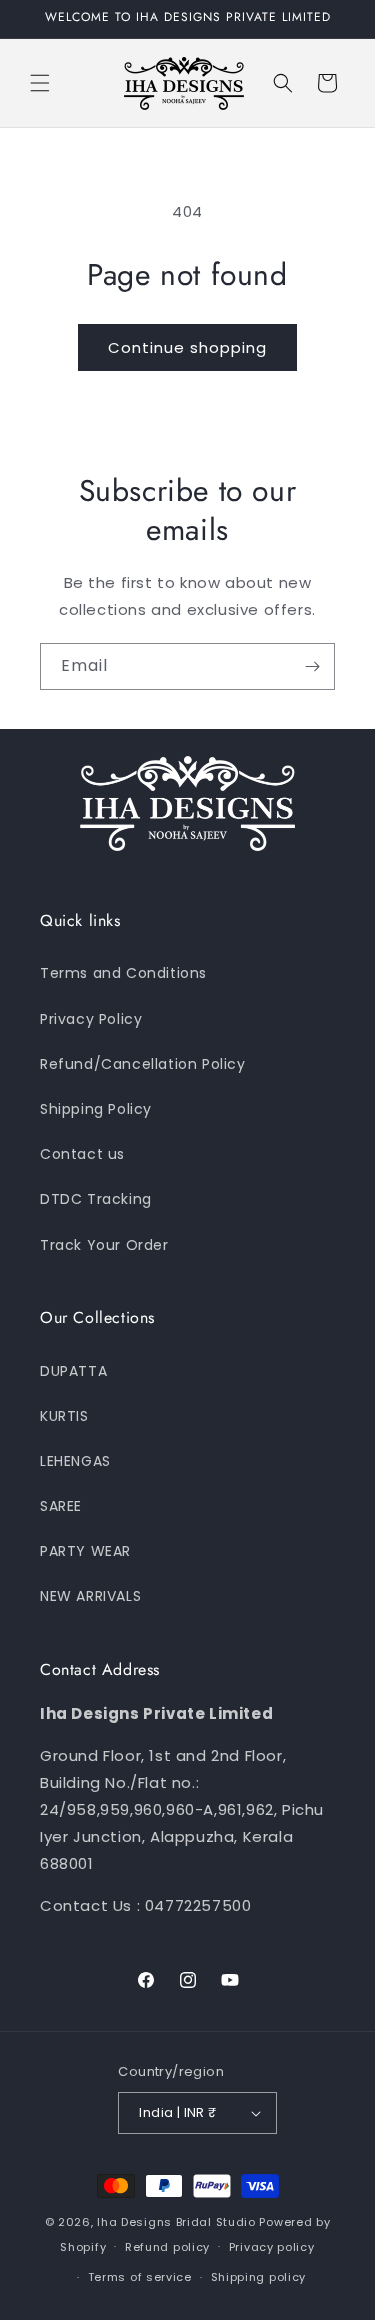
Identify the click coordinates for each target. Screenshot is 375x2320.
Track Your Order (104, 1245)
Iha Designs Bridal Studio (176, 2222)
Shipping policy (259, 2277)
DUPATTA (73, 1371)
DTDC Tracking (96, 1199)
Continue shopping (187, 347)
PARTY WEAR (85, 1551)
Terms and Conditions (123, 973)
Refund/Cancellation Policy (143, 1064)
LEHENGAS (75, 1461)
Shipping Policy (96, 1109)
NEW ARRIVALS (90, 1596)
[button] (40, 83)
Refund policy (167, 2247)
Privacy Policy (91, 1019)
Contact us (82, 1154)
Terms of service (140, 2277)
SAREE (61, 1506)
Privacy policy (272, 2247)
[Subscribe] (312, 666)
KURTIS (64, 1416)
